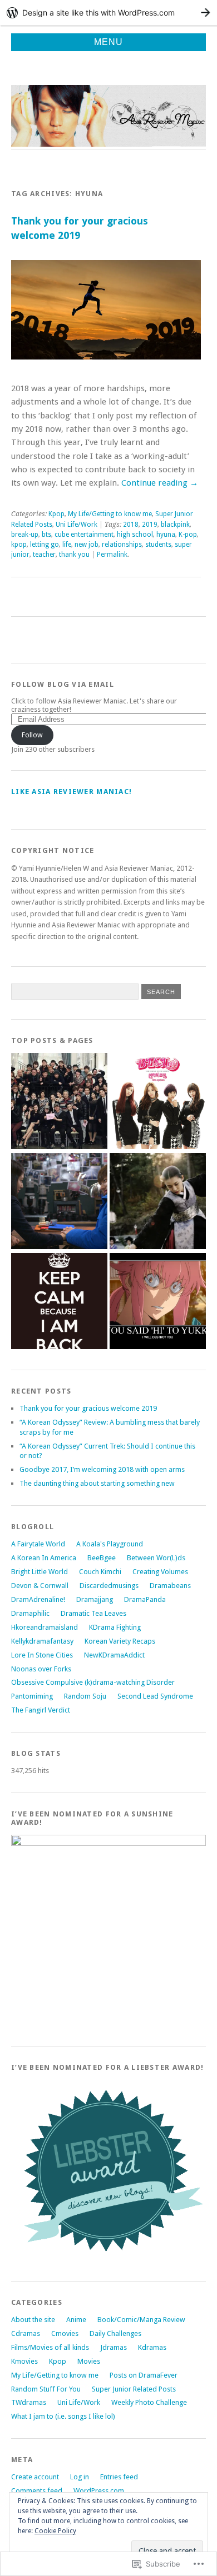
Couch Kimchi (100, 1572)
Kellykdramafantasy (42, 1641)
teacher (44, 555)
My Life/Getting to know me (110, 514)
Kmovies (24, 2361)
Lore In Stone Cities (42, 1655)
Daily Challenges (115, 2333)
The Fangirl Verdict (41, 1710)
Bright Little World (40, 1572)
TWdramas (29, 2402)
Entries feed (119, 2477)
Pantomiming (32, 1696)
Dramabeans (170, 1586)
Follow (32, 735)
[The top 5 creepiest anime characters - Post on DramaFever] (158, 1302)
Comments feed (37, 2491)
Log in (80, 2477)
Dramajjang (95, 1599)
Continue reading (160, 483)
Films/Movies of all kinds (50, 2347)
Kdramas (152, 2347)
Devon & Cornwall (40, 1586)
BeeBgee (102, 1558)
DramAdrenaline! (38, 1599)
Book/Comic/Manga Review (141, 2320)
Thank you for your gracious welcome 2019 (88, 1408)
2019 (150, 525)
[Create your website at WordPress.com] (108, 13)
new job (87, 545)
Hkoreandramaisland (45, 1627)
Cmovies (65, 2333)
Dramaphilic (30, 1613)
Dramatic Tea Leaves (93, 1613)
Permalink (112, 555)
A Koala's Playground (110, 1544)
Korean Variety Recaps (120, 1641)
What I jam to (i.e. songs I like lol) (63, 2416)
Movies (89, 2361)
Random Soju (85, 1696)
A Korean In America (44, 1558)
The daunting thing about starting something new (97, 1483)
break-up (25, 535)
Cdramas (26, 2333)
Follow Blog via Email (63, 684)
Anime (76, 2320)
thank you (74, 555)
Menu (108, 42)
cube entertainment (84, 535)
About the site (33, 2320)
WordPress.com (99, 2491)
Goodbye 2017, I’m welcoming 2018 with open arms (102, 1469)
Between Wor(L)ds (156, 1558)
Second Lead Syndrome (155, 1696)
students (158, 545)
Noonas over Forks (41, 1669)
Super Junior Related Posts (134, 2389)
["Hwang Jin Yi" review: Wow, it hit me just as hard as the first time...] (158, 1202)
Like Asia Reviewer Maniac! (71, 792)
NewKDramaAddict (114, 1655)
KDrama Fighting (115, 1627)
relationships (122, 545)
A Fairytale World (38, 1544)
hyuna (166, 535)
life (67, 545)
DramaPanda (145, 1599)
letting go (45, 545)
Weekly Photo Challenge (149, 2402)
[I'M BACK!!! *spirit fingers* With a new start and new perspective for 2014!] (59, 1302)
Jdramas (114, 2347)
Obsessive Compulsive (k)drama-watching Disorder (93, 1682)
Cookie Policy (55, 2531)
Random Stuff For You (46, 2389)
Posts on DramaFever (144, 2375)
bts (46, 535)
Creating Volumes (160, 1572)
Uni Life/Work (77, 525)
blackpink (175, 525)
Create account (35, 2477)
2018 (131, 525)
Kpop (56, 514)
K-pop (188, 535)
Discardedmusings (109, 1586)
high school (135, 535)
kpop (19, 545)
